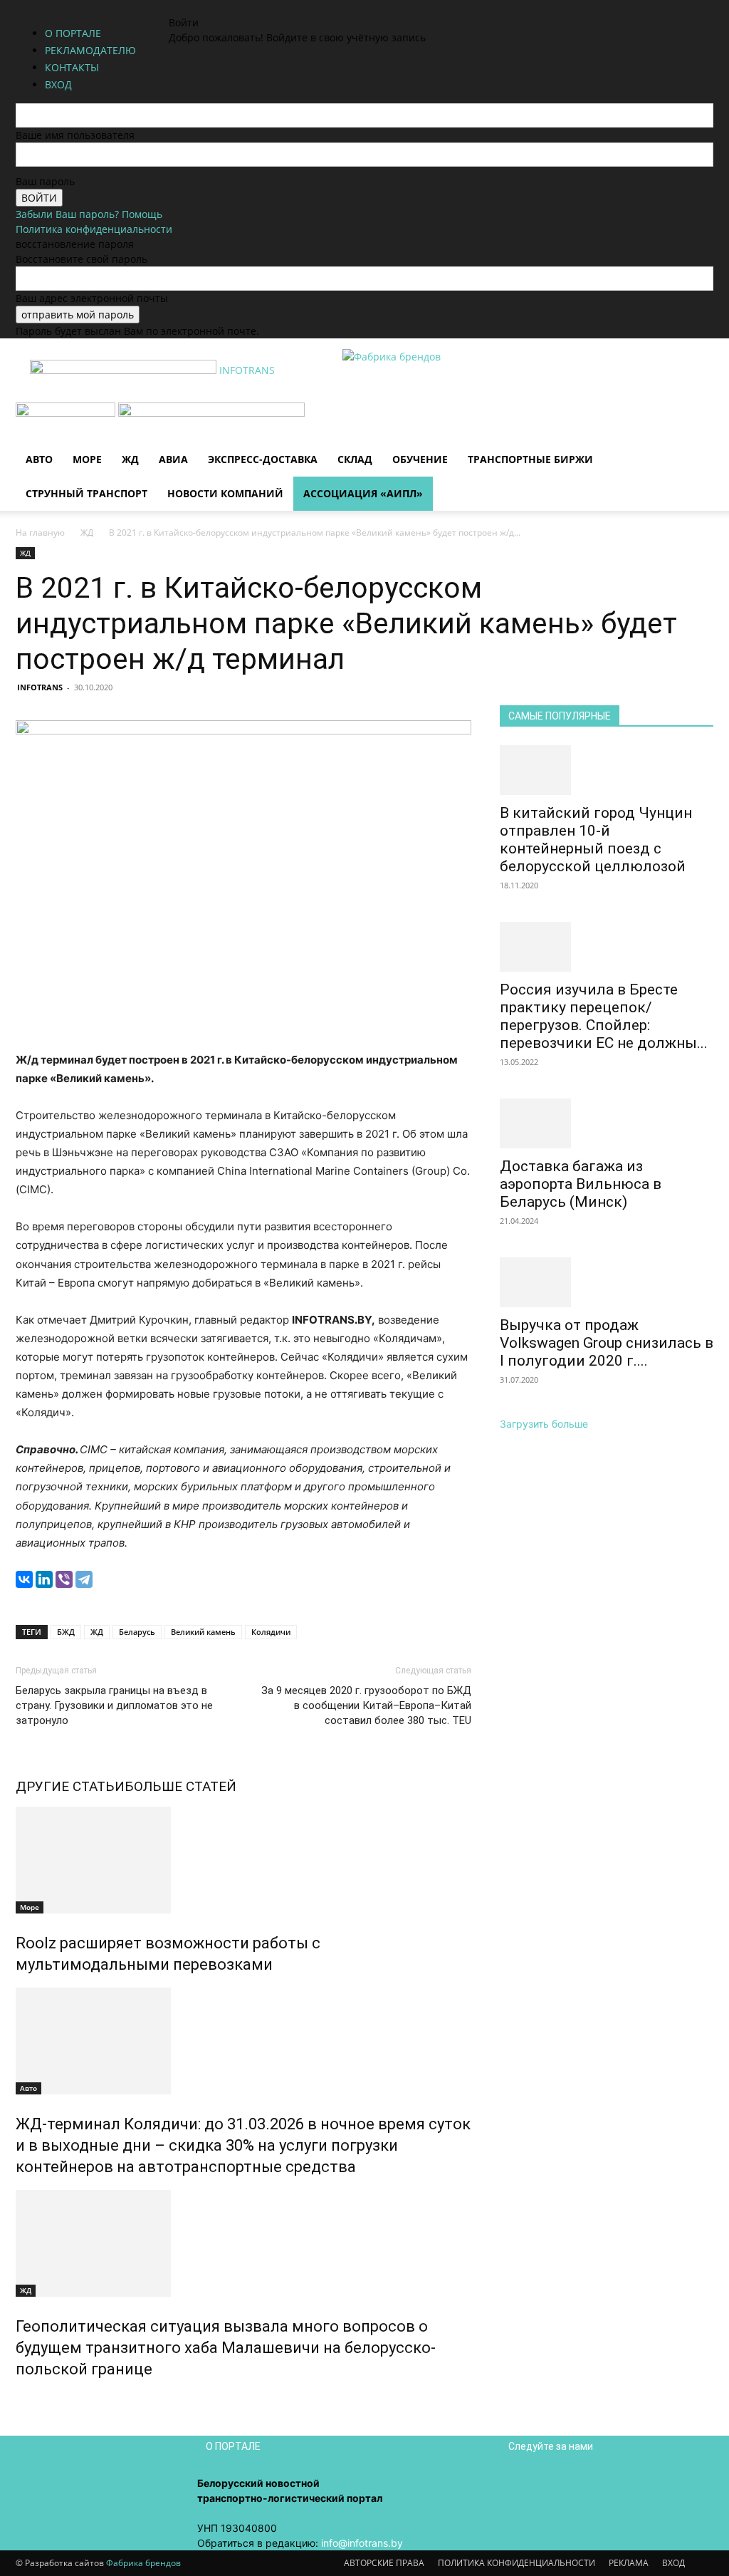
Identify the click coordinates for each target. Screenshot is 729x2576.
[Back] (252, 7)
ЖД (130, 459)
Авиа (173, 459)
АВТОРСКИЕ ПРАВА (384, 2563)
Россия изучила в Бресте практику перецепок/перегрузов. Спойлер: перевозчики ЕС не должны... (604, 1016)
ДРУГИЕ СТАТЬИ (70, 1786)
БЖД (66, 1632)
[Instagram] (199, 7)
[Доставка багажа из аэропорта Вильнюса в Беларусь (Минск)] (607, 1123)
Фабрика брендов (143, 2563)
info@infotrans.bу (362, 2543)
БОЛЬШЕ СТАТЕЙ (180, 1786)
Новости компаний (225, 493)
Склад (355, 459)
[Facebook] (188, 7)
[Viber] (64, 1579)
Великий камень (203, 1632)
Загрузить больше (544, 1424)
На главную (40, 533)
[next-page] (27, 2400)
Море (87, 459)
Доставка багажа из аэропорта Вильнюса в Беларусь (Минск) (581, 1184)
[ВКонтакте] (24, 1579)
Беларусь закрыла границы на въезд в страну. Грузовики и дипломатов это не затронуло (114, 1705)
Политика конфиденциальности (94, 229)
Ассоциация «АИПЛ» (363, 493)
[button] (696, 421)
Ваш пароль (45, 181)
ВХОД (673, 2563)
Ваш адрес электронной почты (92, 298)
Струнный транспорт (86, 493)
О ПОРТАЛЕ (73, 33)
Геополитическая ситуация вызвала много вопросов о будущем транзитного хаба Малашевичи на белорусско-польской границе (226, 2348)
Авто (39, 459)
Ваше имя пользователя (75, 135)
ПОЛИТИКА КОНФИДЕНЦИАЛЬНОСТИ (516, 2563)
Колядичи (271, 1632)
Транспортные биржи (530, 459)
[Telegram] (84, 1579)
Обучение (420, 459)
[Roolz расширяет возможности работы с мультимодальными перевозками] (243, 1860)
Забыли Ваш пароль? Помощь (89, 214)
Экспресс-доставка (263, 459)
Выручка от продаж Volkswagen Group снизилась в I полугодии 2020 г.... (607, 1343)
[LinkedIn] (44, 1579)
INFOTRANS (40, 687)
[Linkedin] (210, 7)
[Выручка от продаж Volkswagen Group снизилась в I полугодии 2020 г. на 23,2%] (607, 1282)
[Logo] (67, 413)
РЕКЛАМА (629, 2563)
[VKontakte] (220, 7)
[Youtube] (230, 7)
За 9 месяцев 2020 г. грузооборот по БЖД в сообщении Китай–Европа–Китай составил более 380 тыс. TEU (366, 1705)
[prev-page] (20, 2400)
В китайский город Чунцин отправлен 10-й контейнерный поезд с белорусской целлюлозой (596, 840)
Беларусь (137, 1632)
